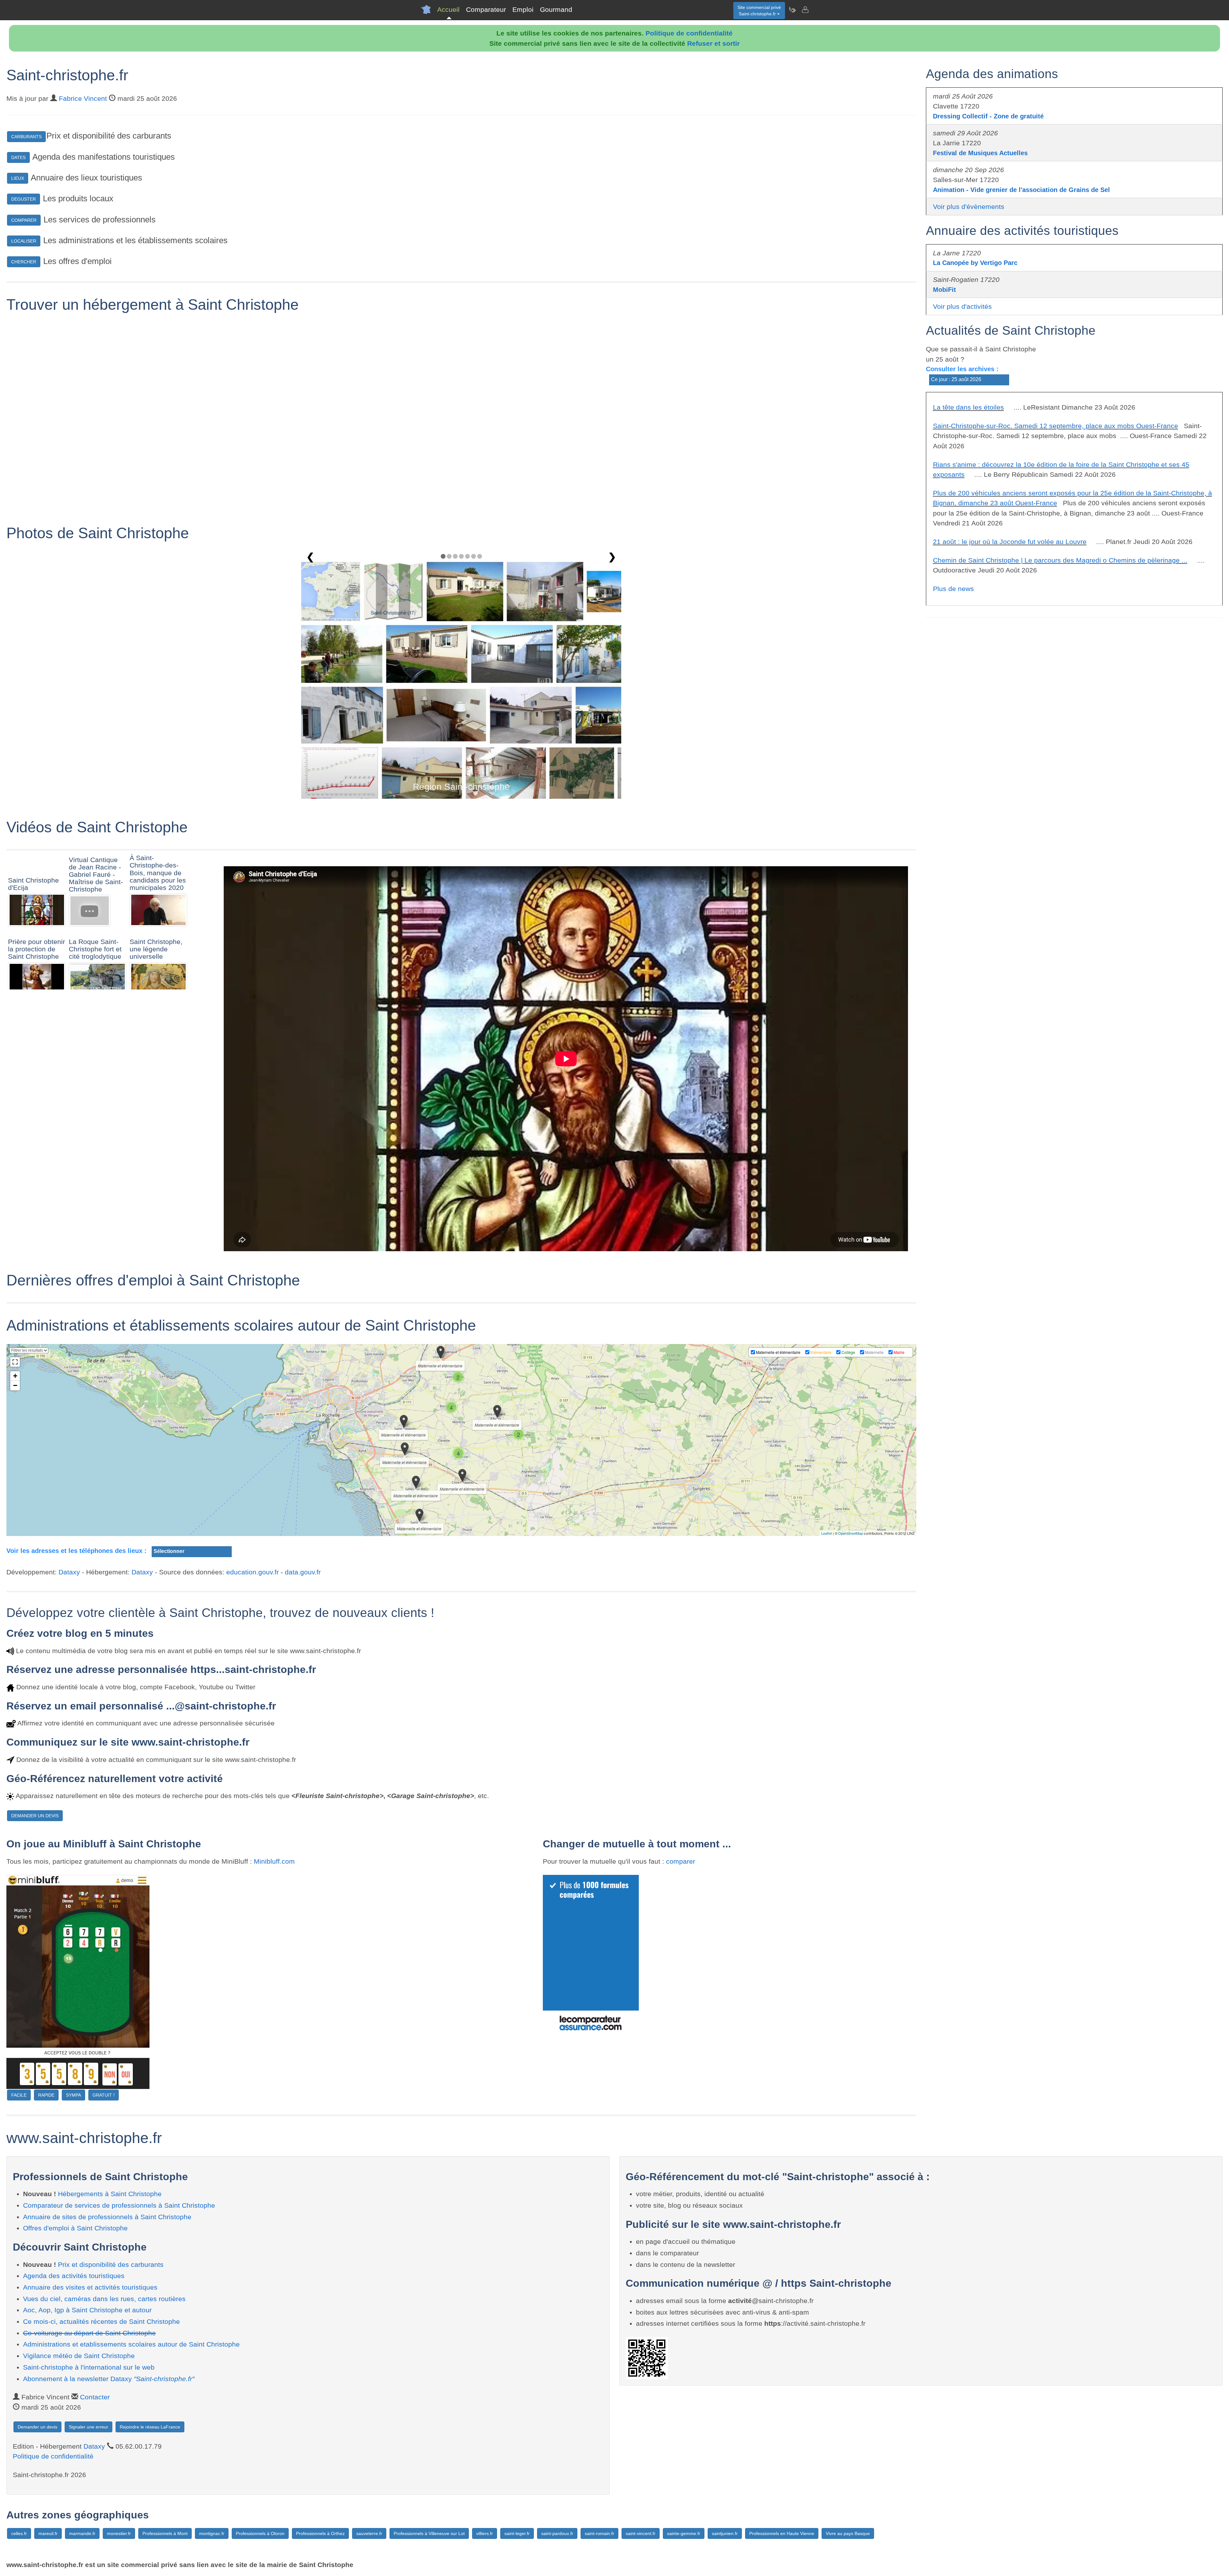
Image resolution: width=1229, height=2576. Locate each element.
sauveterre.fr (369, 2533)
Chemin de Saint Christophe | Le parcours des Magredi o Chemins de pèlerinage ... (1060, 560)
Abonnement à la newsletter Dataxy (109, 2379)
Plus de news (953, 589)
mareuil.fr (48, 2533)
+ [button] (15, 1376)
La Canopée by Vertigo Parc (975, 263)
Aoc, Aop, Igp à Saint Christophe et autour (87, 2310)
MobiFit (944, 290)
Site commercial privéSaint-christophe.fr (759, 11)
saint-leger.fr (517, 2533)
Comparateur (486, 9)
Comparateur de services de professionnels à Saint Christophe (119, 2205)
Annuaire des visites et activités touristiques (90, 2287)
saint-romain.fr (599, 2533)
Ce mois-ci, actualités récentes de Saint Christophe (101, 2321)
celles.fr (19, 2533)
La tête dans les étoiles (968, 407)
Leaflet (827, 1533)
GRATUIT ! (104, 2095)
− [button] (15, 1385)
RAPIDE (46, 2095)
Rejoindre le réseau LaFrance (150, 2427)
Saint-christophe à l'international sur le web (89, 2367)
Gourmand (556, 9)
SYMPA (73, 2095)
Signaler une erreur (88, 2427)
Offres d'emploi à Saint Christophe (75, 2228)
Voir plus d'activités (962, 306)
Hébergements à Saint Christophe (110, 2194)
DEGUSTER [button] (24, 199)
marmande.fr (82, 2533)
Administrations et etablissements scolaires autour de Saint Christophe (131, 2344)
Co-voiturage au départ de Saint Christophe (89, 2333)
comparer (681, 1861)
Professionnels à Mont (165, 2533)
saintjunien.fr (725, 2533)
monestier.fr (119, 2533)
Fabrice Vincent (83, 98)
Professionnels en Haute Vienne (782, 2533)
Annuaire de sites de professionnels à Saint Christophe (107, 2217)
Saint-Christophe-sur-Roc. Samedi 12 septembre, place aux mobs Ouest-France (1056, 426)
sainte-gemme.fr (684, 2533)
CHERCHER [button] (24, 262)
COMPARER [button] (24, 220)
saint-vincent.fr (641, 2533)
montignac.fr (212, 2533)
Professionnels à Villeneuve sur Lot (429, 2533)
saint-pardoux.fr (557, 2533)
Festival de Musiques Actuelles (980, 153)
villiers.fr (485, 2533)
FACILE (19, 2095)
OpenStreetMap (851, 1533)
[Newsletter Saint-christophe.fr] (792, 10)
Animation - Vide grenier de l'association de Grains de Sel (1021, 190)
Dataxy (69, 1572)
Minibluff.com (274, 1861)
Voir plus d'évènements (969, 207)
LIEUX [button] (18, 178)
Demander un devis (37, 2427)
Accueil (448, 9)
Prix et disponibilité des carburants (111, 2264)
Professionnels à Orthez (320, 2533)
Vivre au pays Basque (848, 2533)
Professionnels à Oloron (260, 2533)
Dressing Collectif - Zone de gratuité (988, 116)
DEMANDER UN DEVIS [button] (35, 1816)
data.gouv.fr (303, 1572)
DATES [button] (18, 157)
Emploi (523, 9)
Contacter (95, 2397)
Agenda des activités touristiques (74, 2276)
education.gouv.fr (253, 1572)
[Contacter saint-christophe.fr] (805, 10)
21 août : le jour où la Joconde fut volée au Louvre (1010, 542)
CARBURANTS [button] (26, 137)
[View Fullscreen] (15, 1362)
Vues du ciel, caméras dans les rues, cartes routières (104, 2299)
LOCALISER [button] (24, 241)
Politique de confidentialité (689, 33)
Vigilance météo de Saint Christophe (79, 2356)
